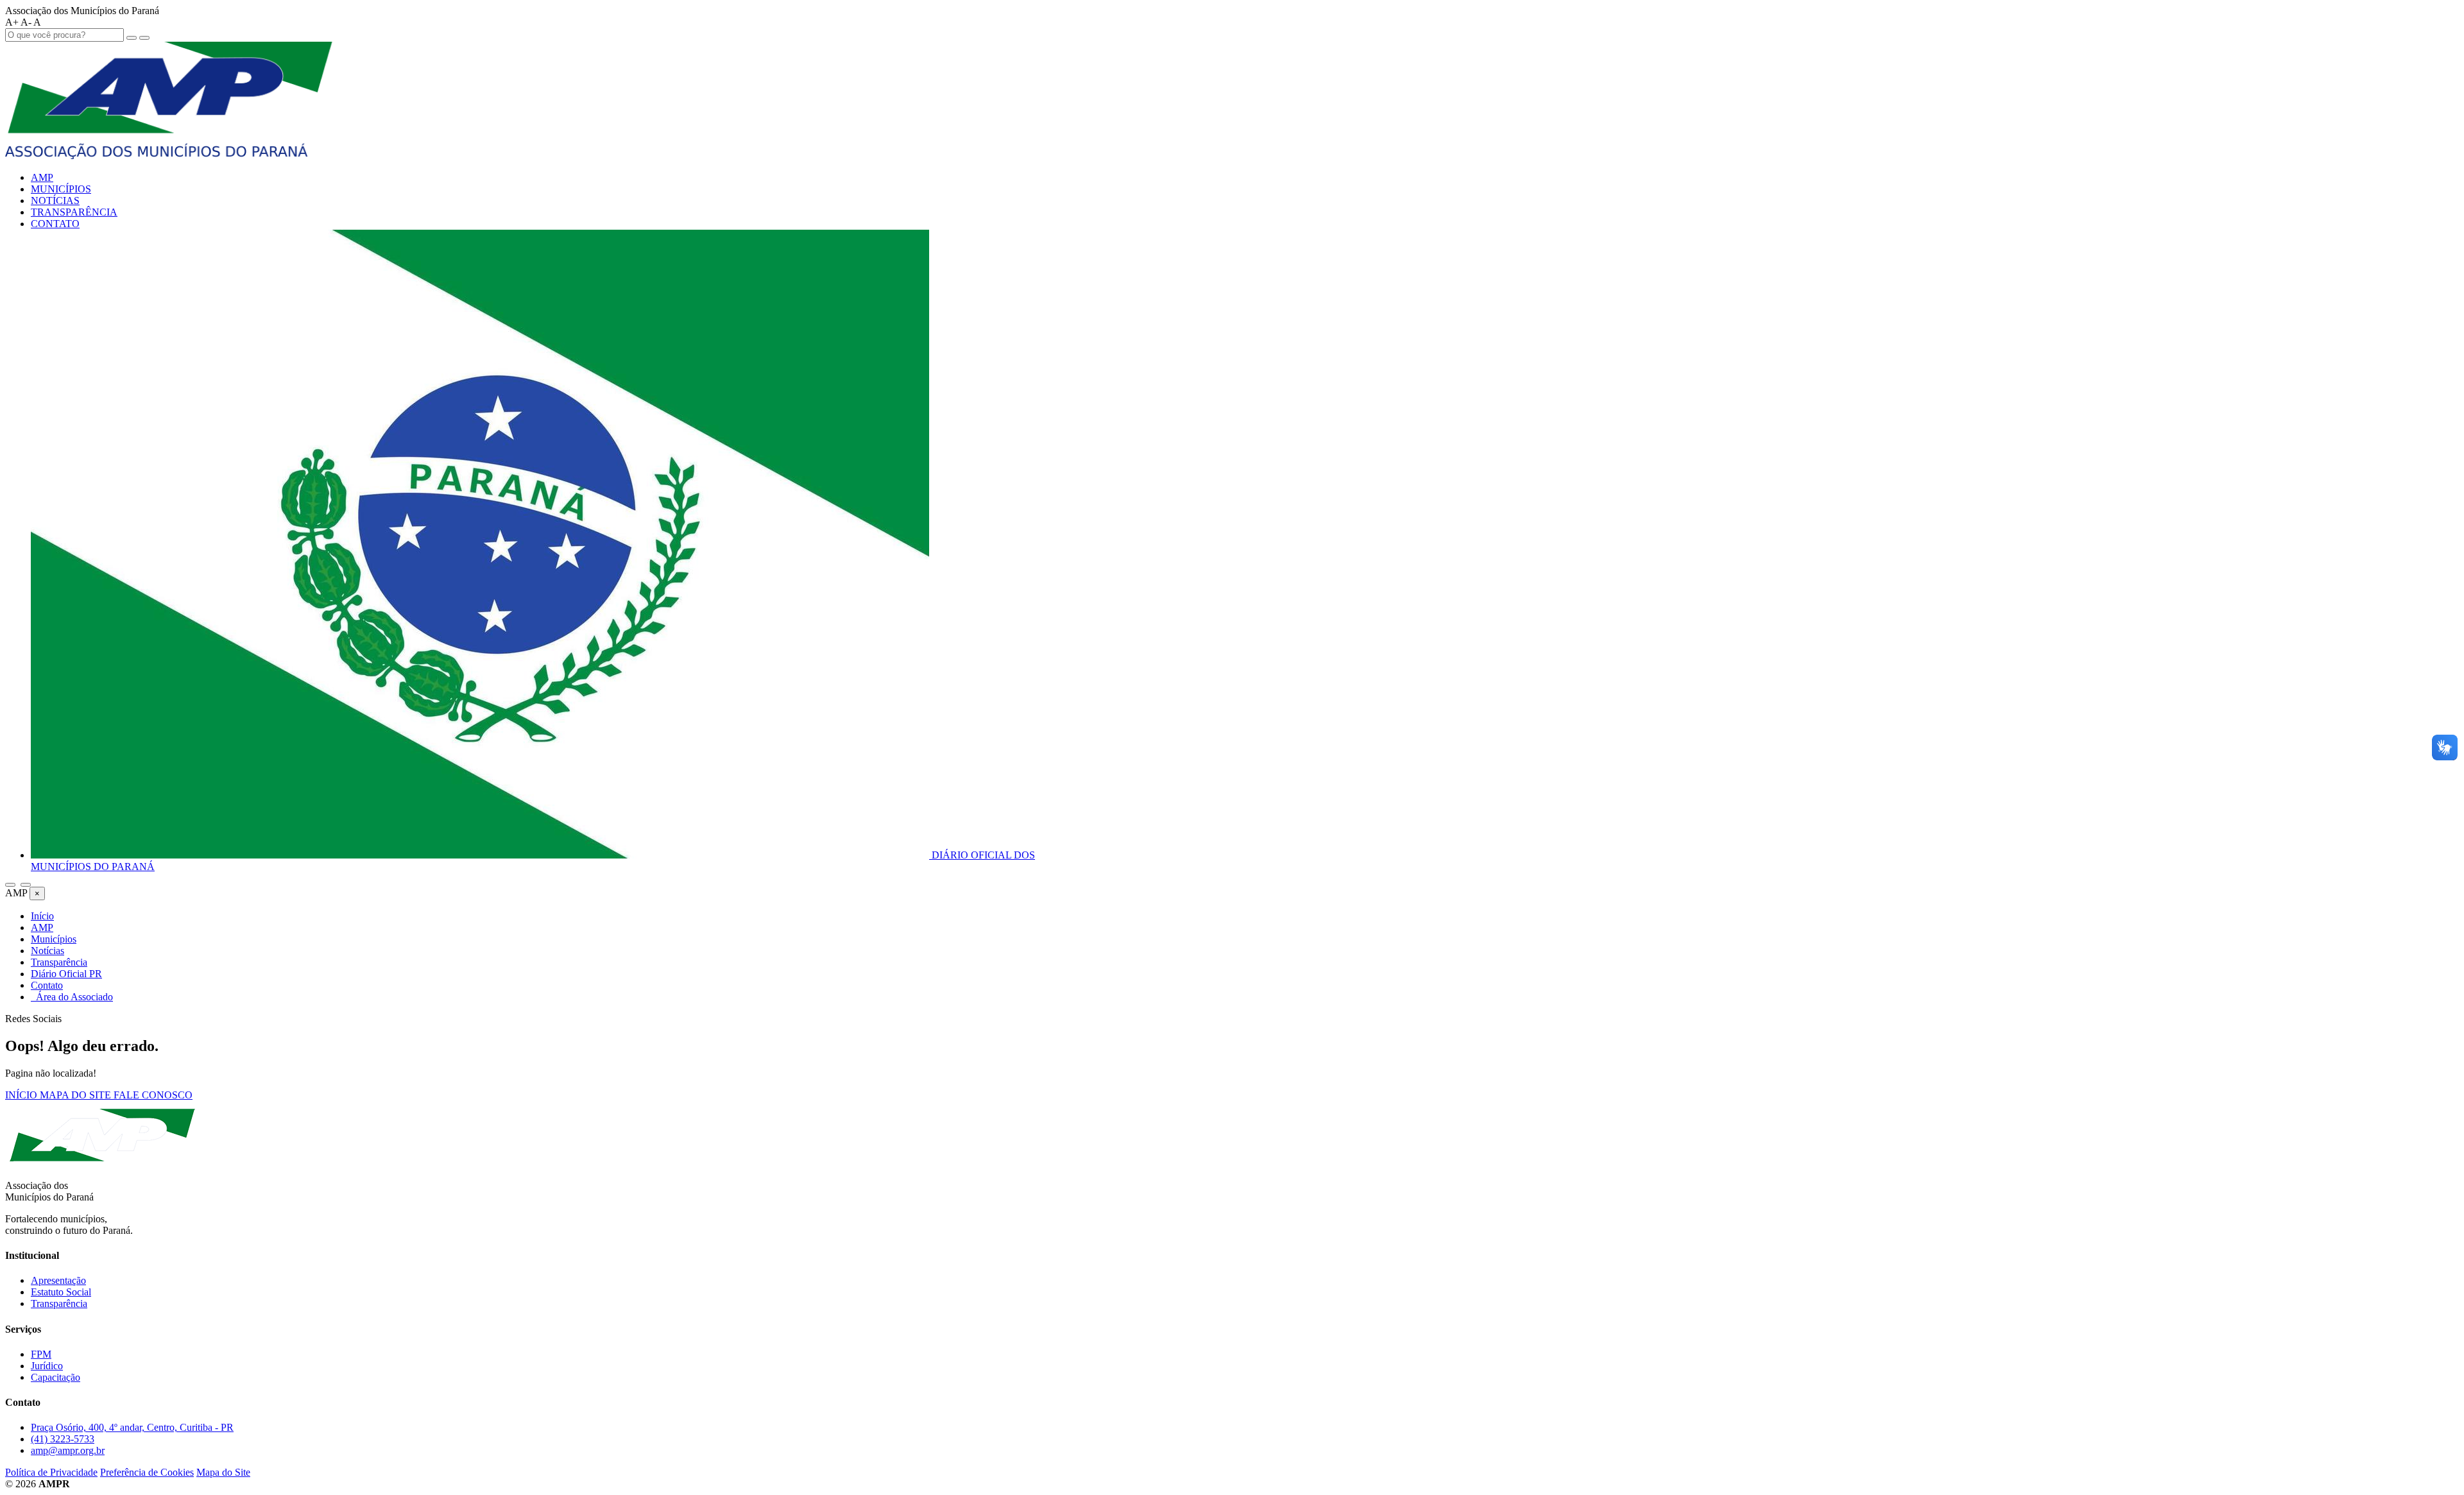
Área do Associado (72, 997)
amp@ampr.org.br (68, 1450)
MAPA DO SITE (77, 1095)
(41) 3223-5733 (63, 1439)
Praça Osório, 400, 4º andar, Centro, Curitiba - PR (132, 1427)
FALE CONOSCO (153, 1095)
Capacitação (56, 1377)
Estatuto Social (61, 1292)
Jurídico (47, 1366)
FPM (41, 1354)
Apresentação (58, 1280)
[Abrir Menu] (26, 885)
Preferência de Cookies (147, 1472)
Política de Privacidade (51, 1472)
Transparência (59, 1303)
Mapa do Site (223, 1472)
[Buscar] (10, 885)
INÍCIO (22, 1095)
